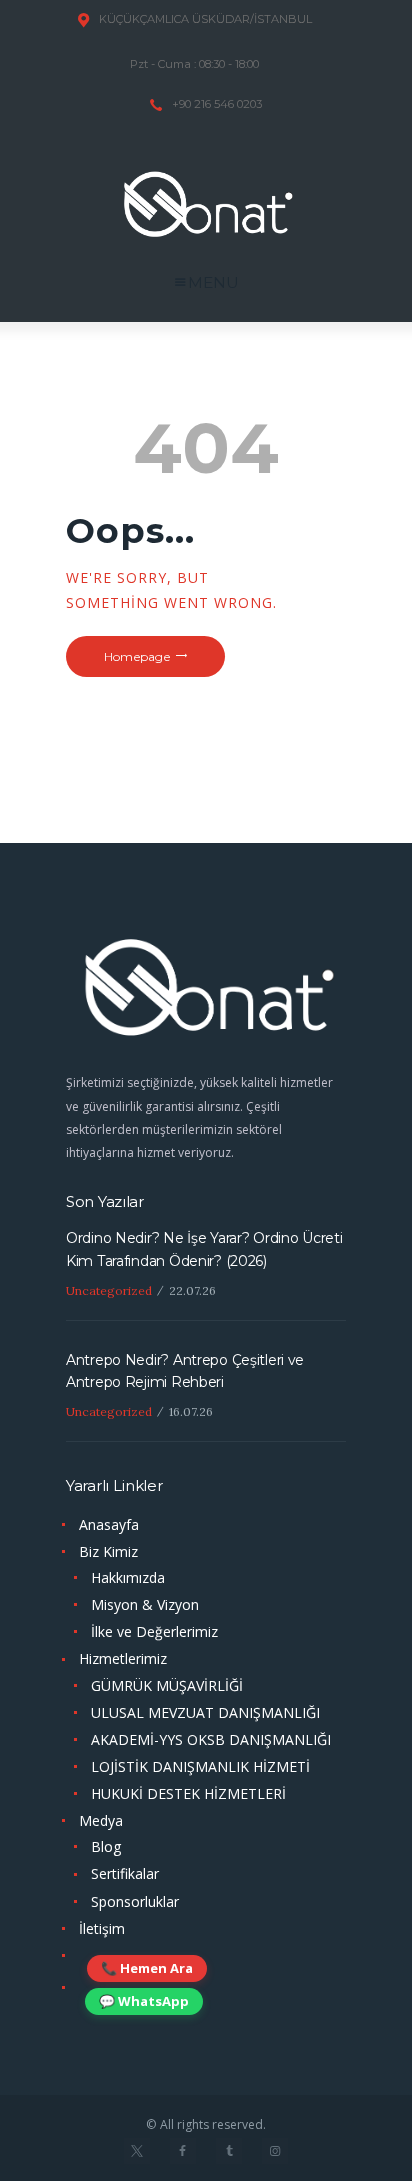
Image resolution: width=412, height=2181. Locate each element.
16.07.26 (191, 1411)
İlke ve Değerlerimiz (154, 1631)
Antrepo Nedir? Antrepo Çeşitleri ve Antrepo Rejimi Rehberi (185, 1371)
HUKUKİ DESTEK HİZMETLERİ (188, 1793)
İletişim (102, 1928)
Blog (106, 1846)
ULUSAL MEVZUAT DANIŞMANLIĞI (205, 1712)
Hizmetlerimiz (123, 1658)
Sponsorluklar (135, 1901)
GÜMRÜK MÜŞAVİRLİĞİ (167, 1685)
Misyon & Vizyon (145, 1604)
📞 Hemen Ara (147, 1968)
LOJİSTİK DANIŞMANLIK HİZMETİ (200, 1766)
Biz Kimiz (108, 1551)
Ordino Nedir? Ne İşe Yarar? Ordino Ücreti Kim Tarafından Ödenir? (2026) (204, 1249)
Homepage (137, 656)
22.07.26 (192, 1290)
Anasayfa (109, 1524)
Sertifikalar (125, 1873)
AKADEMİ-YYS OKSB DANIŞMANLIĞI (211, 1739)
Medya (101, 1820)
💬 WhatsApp (144, 2001)
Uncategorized (109, 1290)
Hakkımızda (128, 1577)
